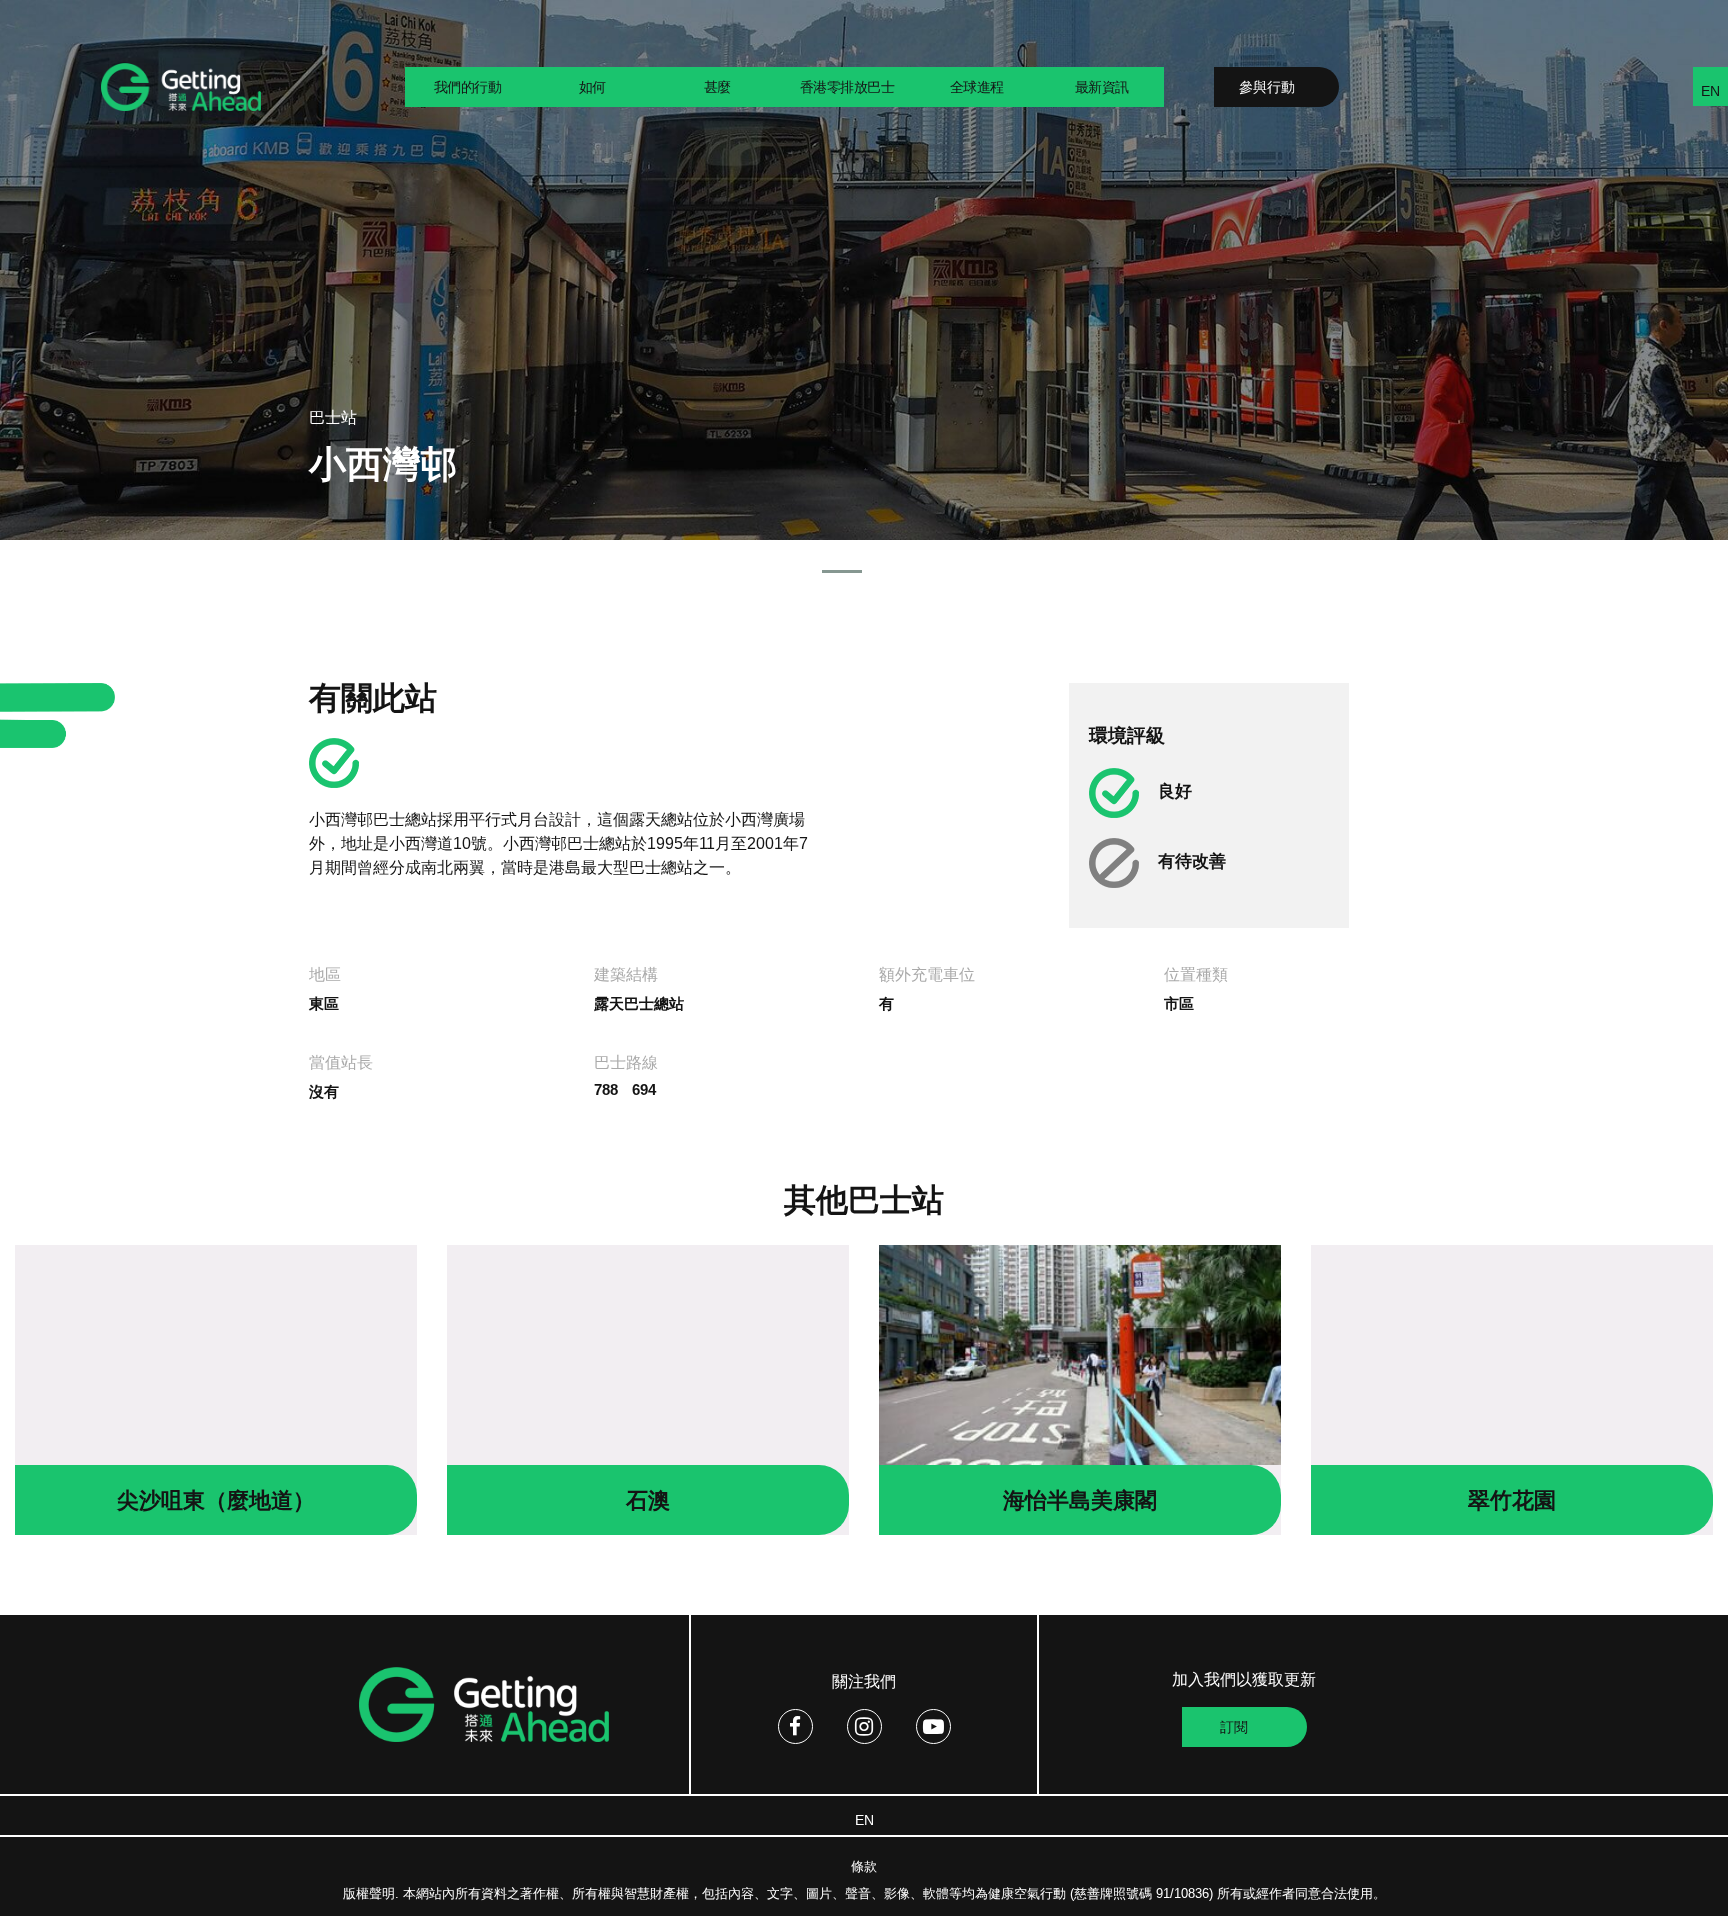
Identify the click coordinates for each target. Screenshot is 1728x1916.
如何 (592, 87)
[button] (842, 571)
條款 (864, 1866)
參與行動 (1267, 87)
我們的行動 (468, 87)
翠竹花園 (1512, 1500)
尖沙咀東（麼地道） (216, 1500)
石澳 (648, 1500)
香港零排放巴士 (847, 87)
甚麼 (717, 87)
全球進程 (977, 87)
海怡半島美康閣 (1080, 1500)
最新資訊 (1102, 87)
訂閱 (1234, 1727)
